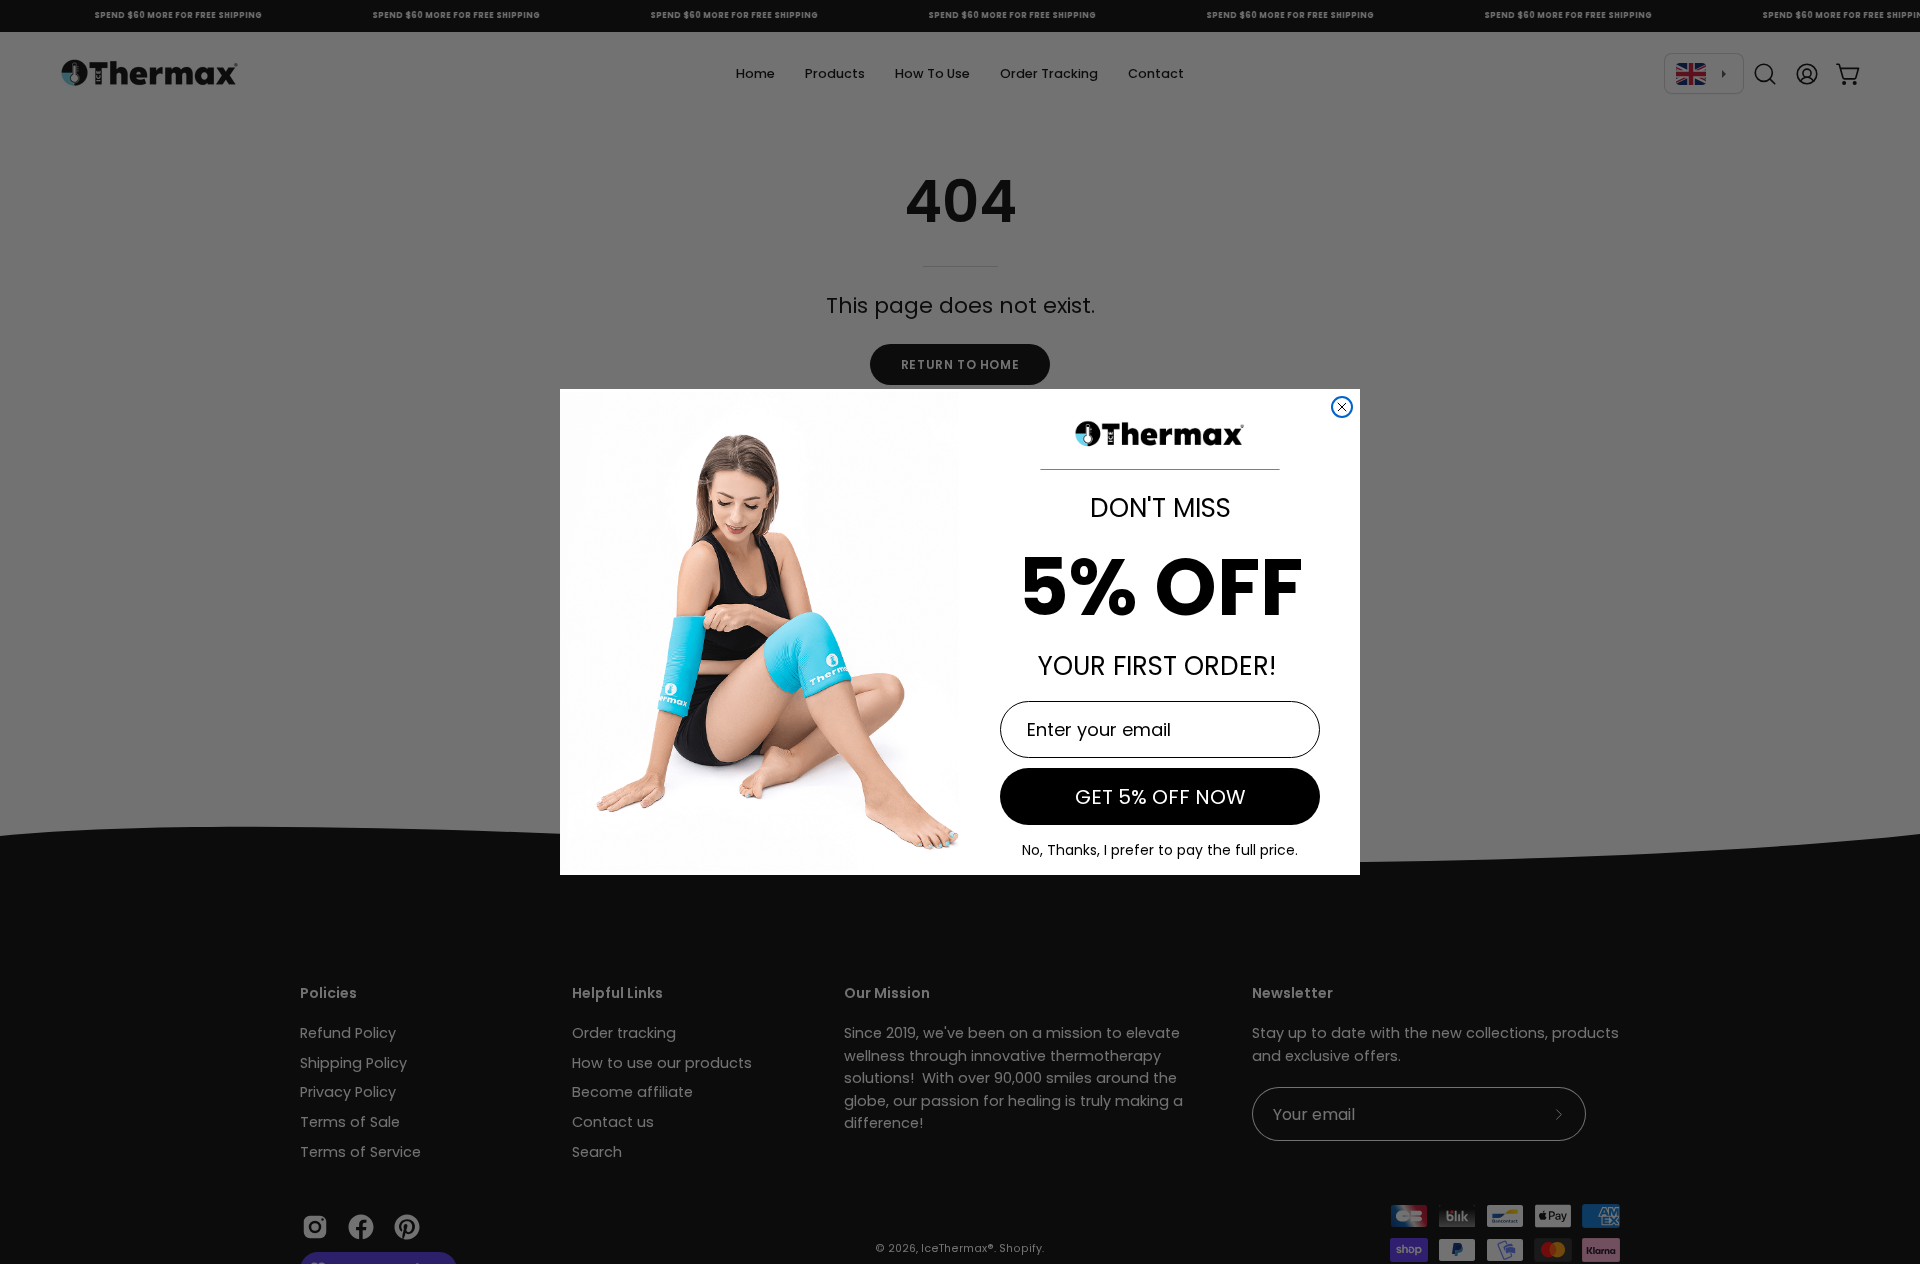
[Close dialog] (1342, 407)
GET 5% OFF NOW (1160, 797)
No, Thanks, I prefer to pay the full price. (1160, 850)
